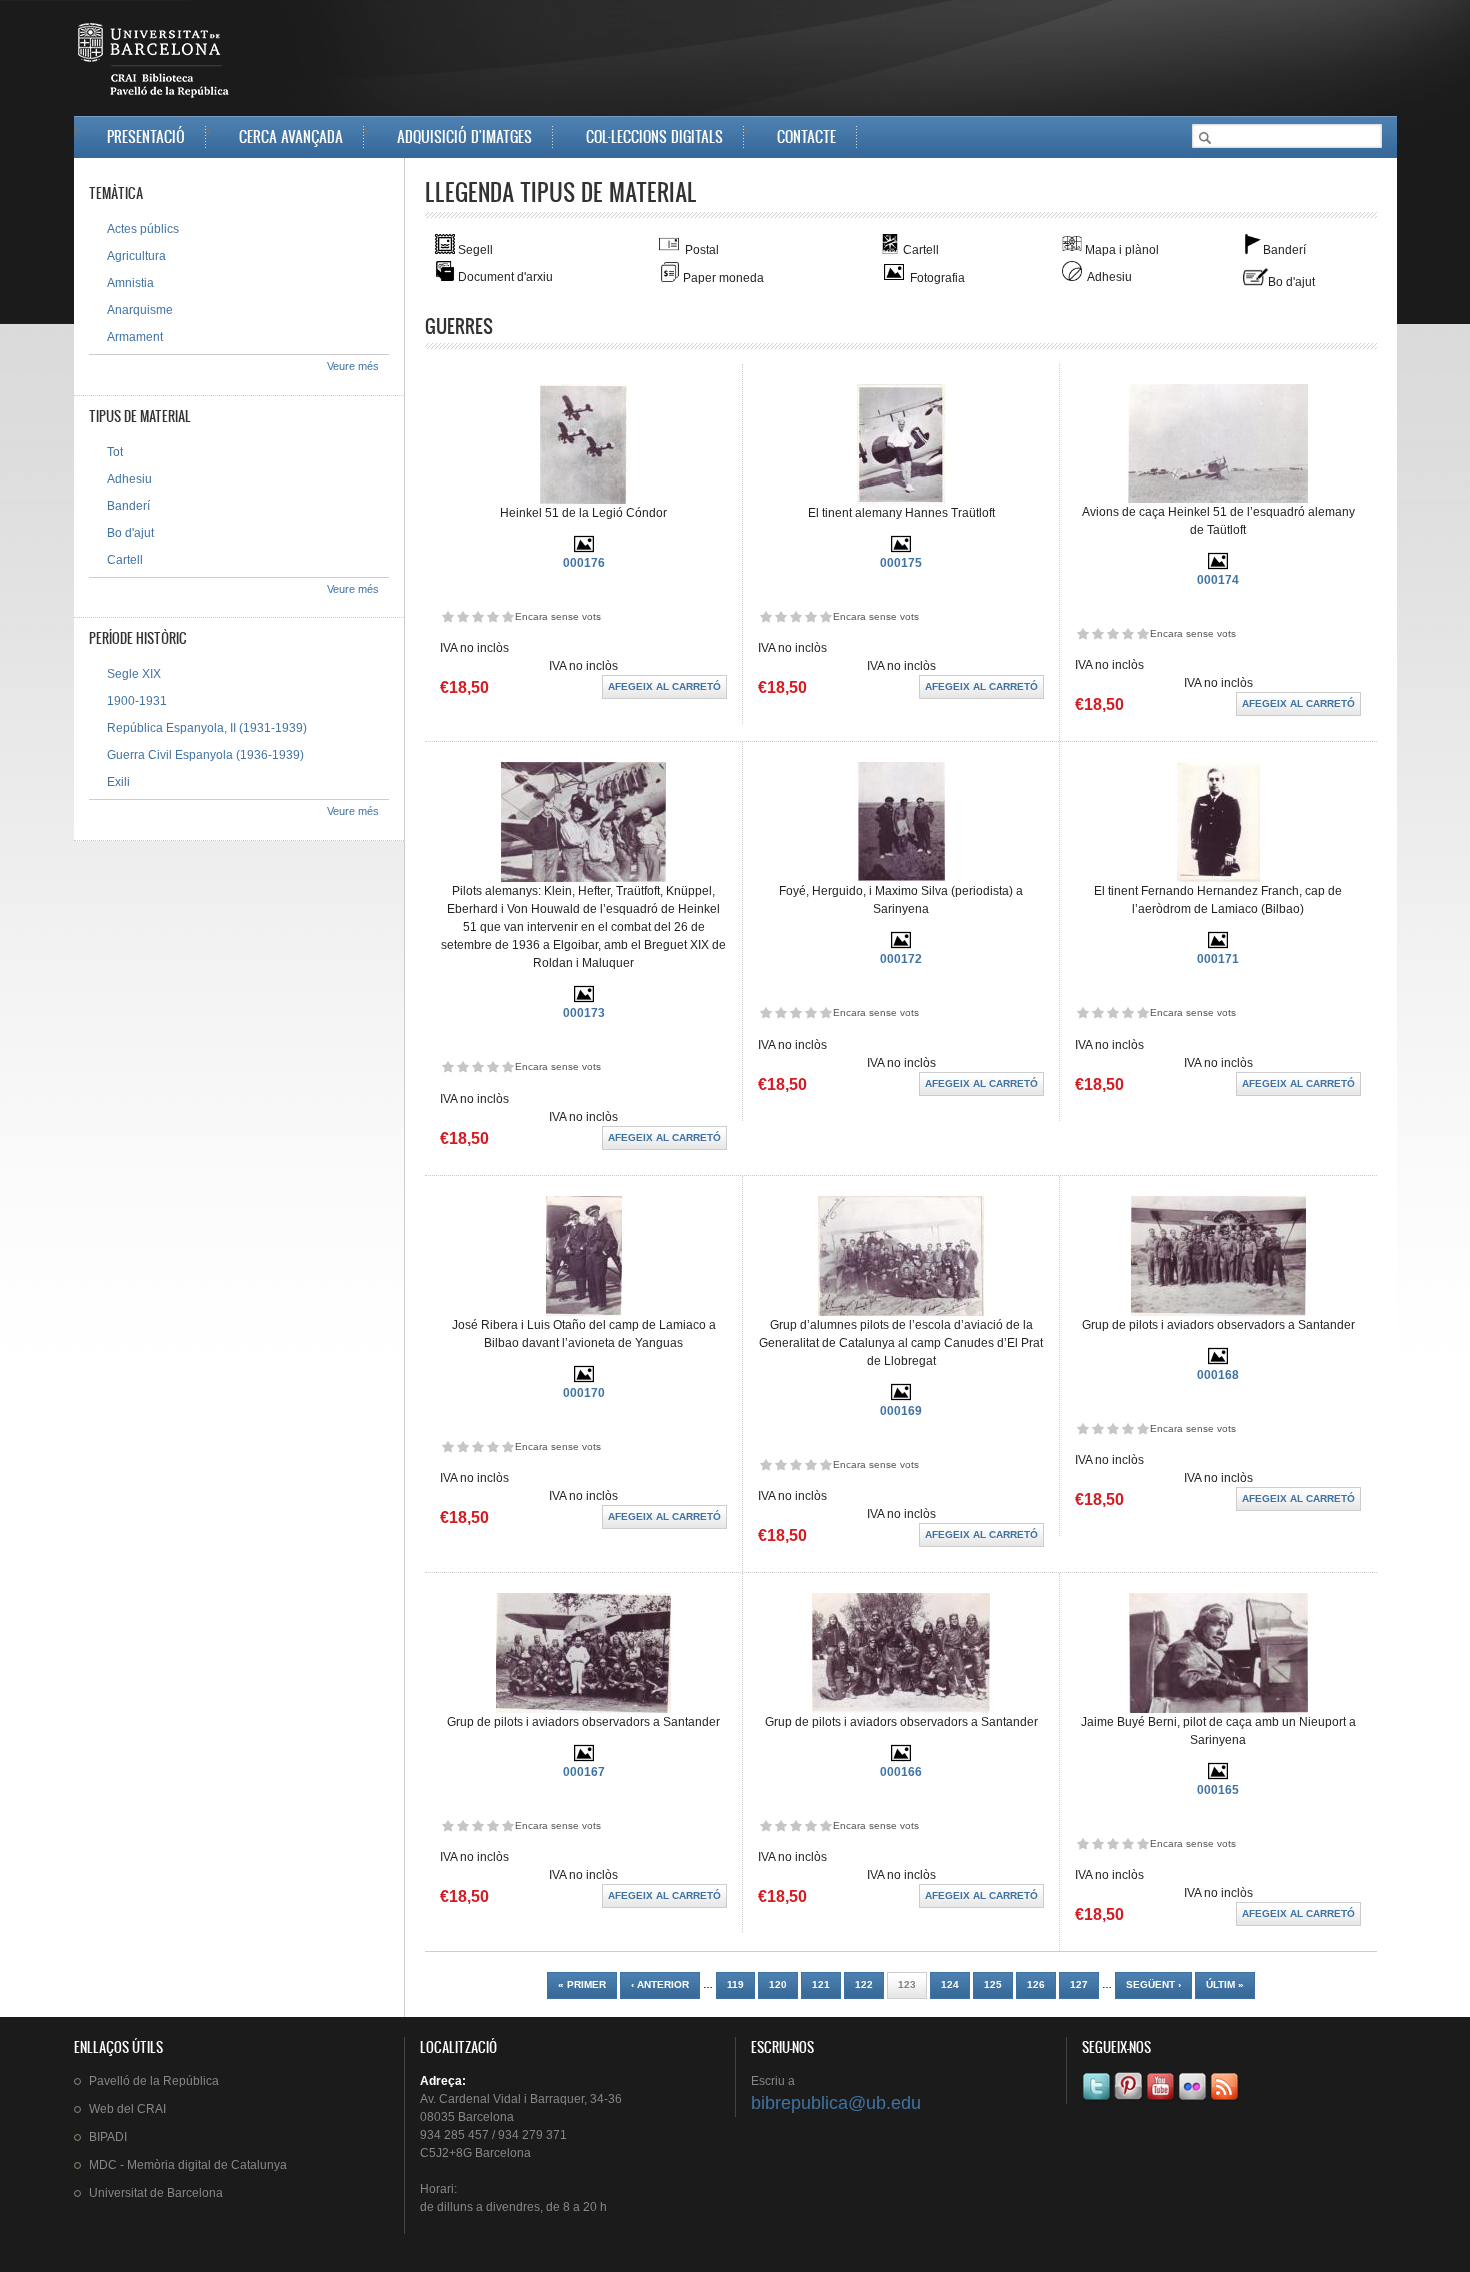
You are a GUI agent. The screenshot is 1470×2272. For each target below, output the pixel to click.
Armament (135, 337)
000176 (584, 563)
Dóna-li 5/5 (507, 616)
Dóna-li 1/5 (447, 616)
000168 (1218, 1375)
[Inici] (155, 64)
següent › (1153, 1984)
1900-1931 (137, 701)
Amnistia (130, 283)
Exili (118, 782)
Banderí (128, 506)
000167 (584, 1772)
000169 (901, 1411)
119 (735, 1984)
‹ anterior (660, 1984)
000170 (584, 1393)
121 (821, 1984)
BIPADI (108, 2137)
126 (1036, 1984)
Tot (115, 452)
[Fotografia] (584, 550)
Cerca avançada (291, 136)
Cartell (125, 560)
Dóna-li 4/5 (492, 616)
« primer (582, 1984)
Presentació (146, 136)
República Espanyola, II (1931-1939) (207, 728)
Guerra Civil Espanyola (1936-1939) (205, 755)
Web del (127, 2109)
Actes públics (143, 229)
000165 (1218, 1790)
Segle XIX (134, 674)
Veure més (353, 366)
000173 (584, 1013)
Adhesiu (129, 479)
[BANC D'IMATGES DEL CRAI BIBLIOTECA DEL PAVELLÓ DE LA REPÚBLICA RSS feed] (1226, 2100)
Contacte (806, 136)
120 (778, 1984)
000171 (1218, 959)
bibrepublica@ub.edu (836, 2103)
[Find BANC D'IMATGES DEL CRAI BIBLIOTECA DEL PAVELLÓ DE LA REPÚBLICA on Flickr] (1194, 2100)
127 (1079, 1984)
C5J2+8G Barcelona (475, 2153)
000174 (1218, 580)
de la (154, 2081)
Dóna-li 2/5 (462, 616)
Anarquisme (140, 310)
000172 (901, 959)
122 (864, 1984)
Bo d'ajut (130, 533)
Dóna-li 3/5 (477, 616)
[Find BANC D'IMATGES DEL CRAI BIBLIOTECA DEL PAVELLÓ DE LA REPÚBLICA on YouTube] (1162, 2100)
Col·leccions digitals (654, 136)
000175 (901, 563)
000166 (901, 1772)
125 (993, 1984)
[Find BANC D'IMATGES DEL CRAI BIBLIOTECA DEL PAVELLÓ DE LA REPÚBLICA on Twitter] (1098, 2100)
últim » (1225, 1984)
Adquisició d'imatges (464, 136)
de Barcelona (156, 2193)
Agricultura (136, 256)
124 (950, 1984)
